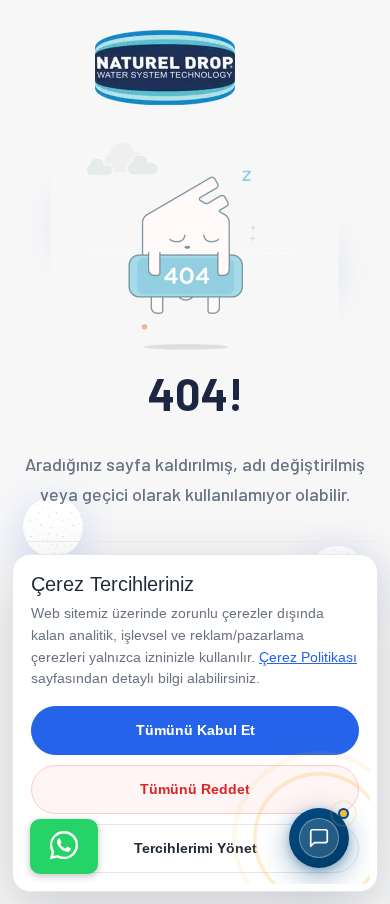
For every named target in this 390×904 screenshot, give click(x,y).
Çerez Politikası (308, 657)
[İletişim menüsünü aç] (64, 846)
